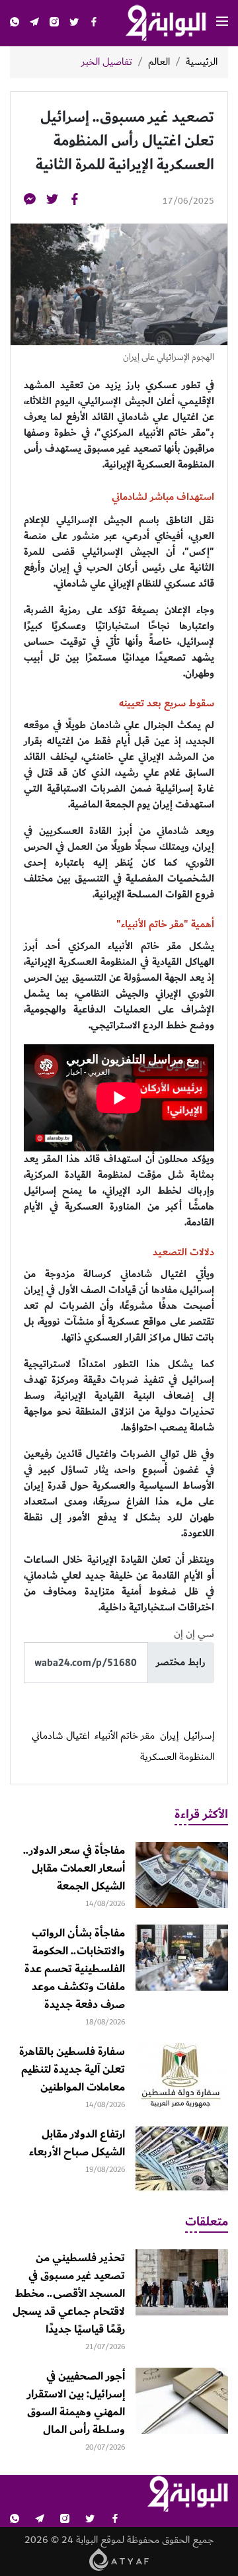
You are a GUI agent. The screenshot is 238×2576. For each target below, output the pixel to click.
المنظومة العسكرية (177, 1757)
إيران (169, 1736)
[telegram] (34, 23)
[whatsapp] (15, 23)
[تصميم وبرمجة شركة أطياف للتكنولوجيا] (119, 2559)
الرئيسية (202, 62)
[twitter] (74, 23)
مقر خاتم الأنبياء (125, 1736)
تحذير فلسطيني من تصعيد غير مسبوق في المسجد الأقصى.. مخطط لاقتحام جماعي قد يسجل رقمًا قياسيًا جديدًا (69, 2294)
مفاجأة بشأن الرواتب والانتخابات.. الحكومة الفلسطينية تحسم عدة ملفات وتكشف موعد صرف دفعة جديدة (75, 1969)
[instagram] (54, 23)
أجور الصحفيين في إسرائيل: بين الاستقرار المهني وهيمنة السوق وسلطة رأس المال (76, 2403)
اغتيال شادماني (60, 1736)
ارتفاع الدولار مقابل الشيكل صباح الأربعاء (77, 2143)
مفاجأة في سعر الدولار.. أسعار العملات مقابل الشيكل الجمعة (74, 1868)
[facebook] (94, 23)
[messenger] (30, 201)
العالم (159, 62)
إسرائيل (199, 1736)
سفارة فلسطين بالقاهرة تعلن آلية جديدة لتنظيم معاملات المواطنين (72, 2069)
